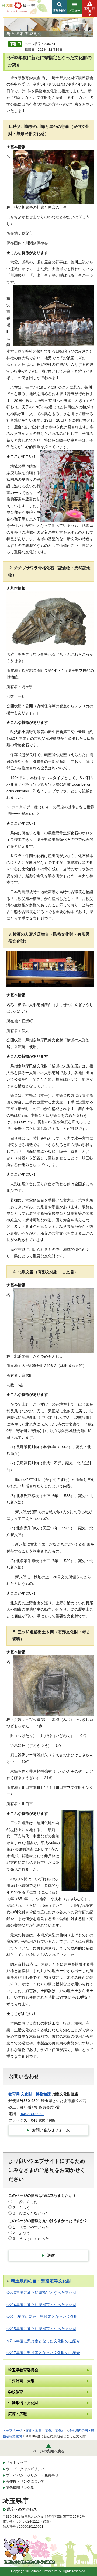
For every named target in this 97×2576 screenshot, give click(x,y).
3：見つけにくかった (31, 2239)
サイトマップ (16, 2462)
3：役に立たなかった (31, 2213)
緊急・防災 (90, 10)
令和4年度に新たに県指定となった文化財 (41, 2305)
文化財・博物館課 (36, 2094)
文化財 (60, 2431)
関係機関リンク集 (20, 2488)
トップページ (12, 2431)
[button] (59, 7)
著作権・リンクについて (25, 2481)
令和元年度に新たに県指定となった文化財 (42, 2317)
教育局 (14, 2094)
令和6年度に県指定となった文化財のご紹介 (43, 2341)
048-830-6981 (32, 2114)
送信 (51, 2255)
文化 (48, 2431)
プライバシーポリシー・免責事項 (32, 2475)
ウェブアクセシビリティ (25, 2469)
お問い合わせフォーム (51, 2130)
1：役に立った (25, 2202)
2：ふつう (22, 2208)
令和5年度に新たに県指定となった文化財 (41, 2329)
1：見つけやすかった (31, 2227)
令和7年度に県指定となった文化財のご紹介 (43, 2353)
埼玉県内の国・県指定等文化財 (41, 2281)
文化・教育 (34, 2431)
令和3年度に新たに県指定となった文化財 (41, 2293)
